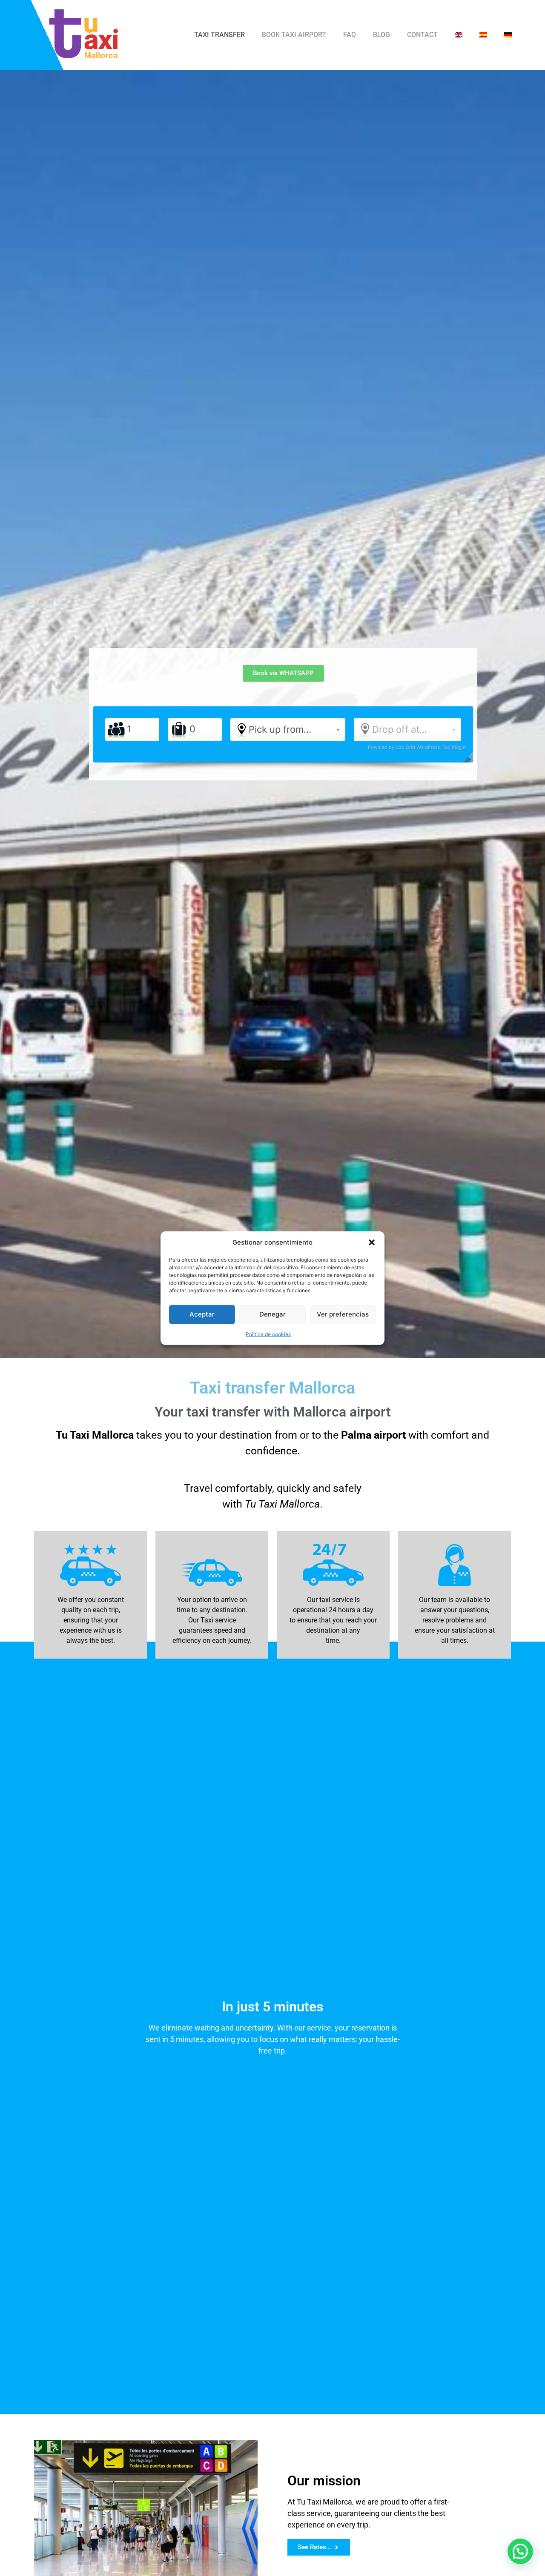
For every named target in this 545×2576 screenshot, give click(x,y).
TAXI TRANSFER (219, 35)
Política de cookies (268, 1334)
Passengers (116, 730)
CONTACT (422, 35)
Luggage (179, 730)
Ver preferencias (343, 1314)
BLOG (381, 35)
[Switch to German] (508, 35)
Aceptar (202, 1314)
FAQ (350, 35)
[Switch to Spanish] (483, 35)
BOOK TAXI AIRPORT (294, 35)
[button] (372, 1242)
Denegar (272, 1314)
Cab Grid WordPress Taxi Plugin (430, 747)
